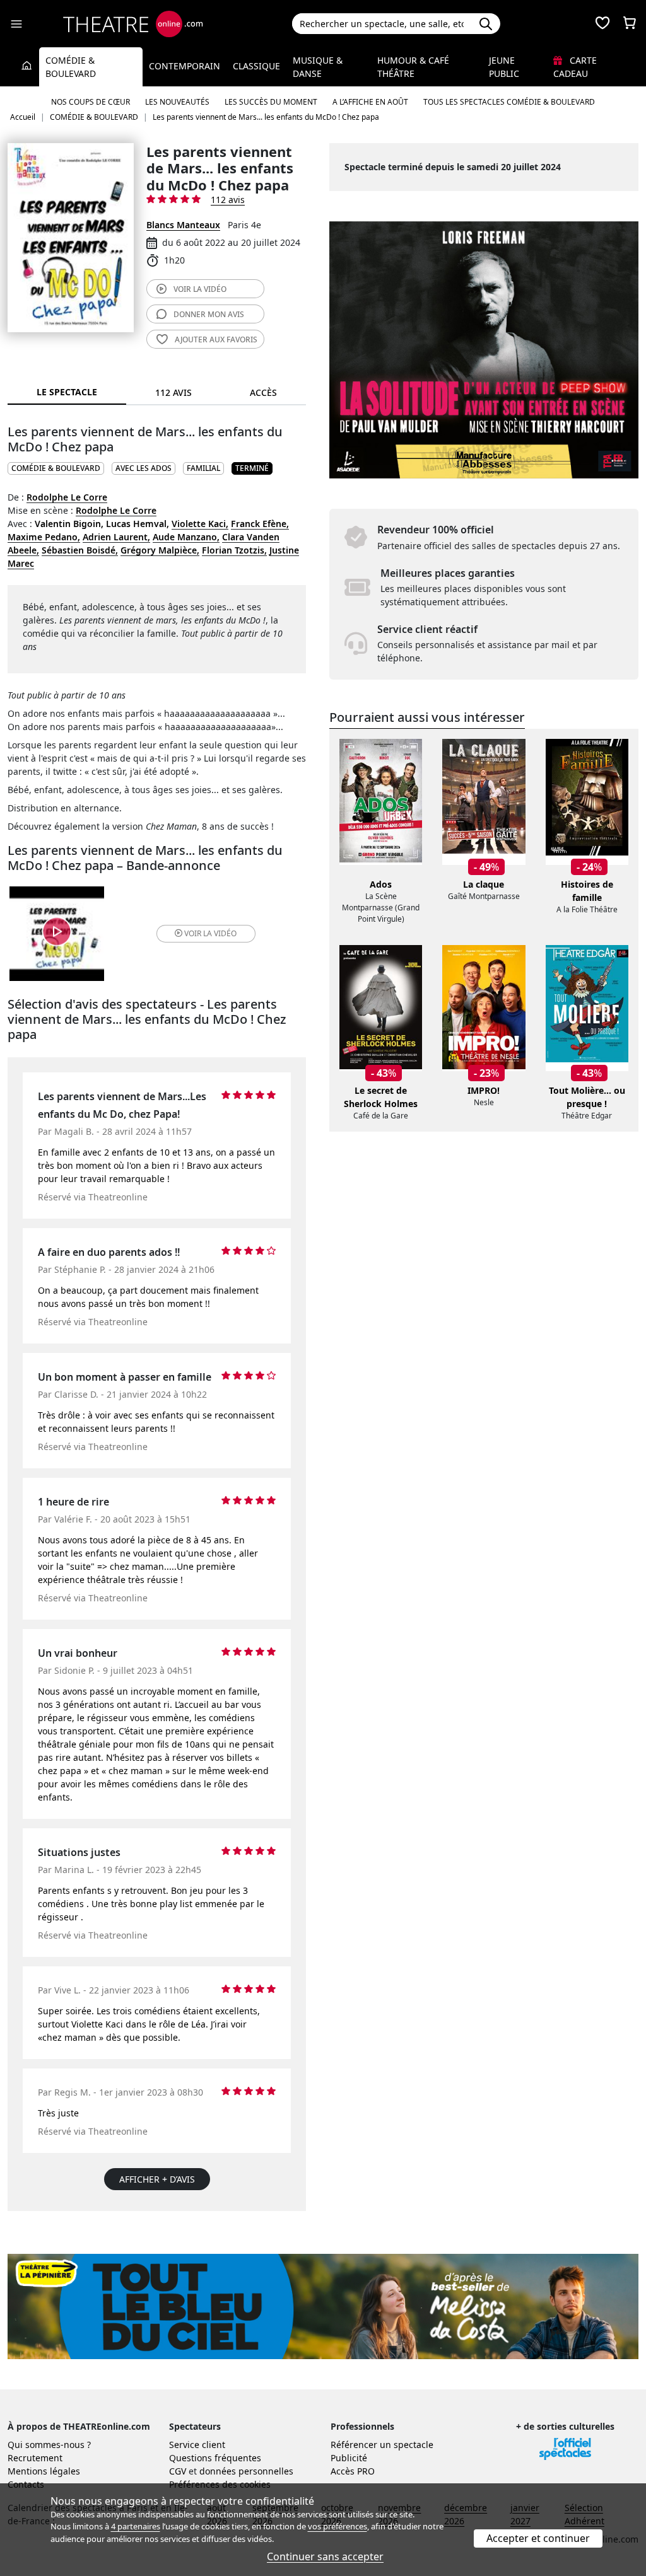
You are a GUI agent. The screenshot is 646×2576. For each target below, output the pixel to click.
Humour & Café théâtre (413, 67)
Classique (256, 66)
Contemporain (185, 66)
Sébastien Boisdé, (80, 550)
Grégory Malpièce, (160, 550)
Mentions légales (44, 2471)
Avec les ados (144, 468)
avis (209, 314)
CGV (178, 2471)
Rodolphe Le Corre (67, 497)
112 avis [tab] (173, 392)
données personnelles (246, 2471)
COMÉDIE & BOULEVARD (56, 468)
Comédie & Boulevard (71, 67)
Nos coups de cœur (91, 102)
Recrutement (35, 2458)
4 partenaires (136, 2526)
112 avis (228, 200)
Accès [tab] (263, 392)
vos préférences (338, 2526)
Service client (197, 2445)
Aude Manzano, (186, 537)
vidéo (200, 289)
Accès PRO (353, 2471)
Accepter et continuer (538, 2538)
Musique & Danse (318, 67)
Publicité (349, 2458)
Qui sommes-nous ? (49, 2445)
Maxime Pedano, (44, 537)
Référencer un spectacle (382, 2445)
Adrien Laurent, (116, 537)
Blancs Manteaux (183, 225)
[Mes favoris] (602, 24)
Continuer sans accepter (325, 2556)
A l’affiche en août (370, 102)
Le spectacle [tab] (67, 392)
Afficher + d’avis (157, 2179)
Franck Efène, (260, 524)
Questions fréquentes (215, 2458)
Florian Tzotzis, (234, 550)
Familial (203, 468)
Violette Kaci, (200, 524)
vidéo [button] (210, 933)
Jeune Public (504, 67)
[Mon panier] (630, 24)
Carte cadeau (575, 67)
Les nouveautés (177, 102)
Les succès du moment (271, 102)
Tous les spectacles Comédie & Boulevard (509, 102)
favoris (216, 339)
